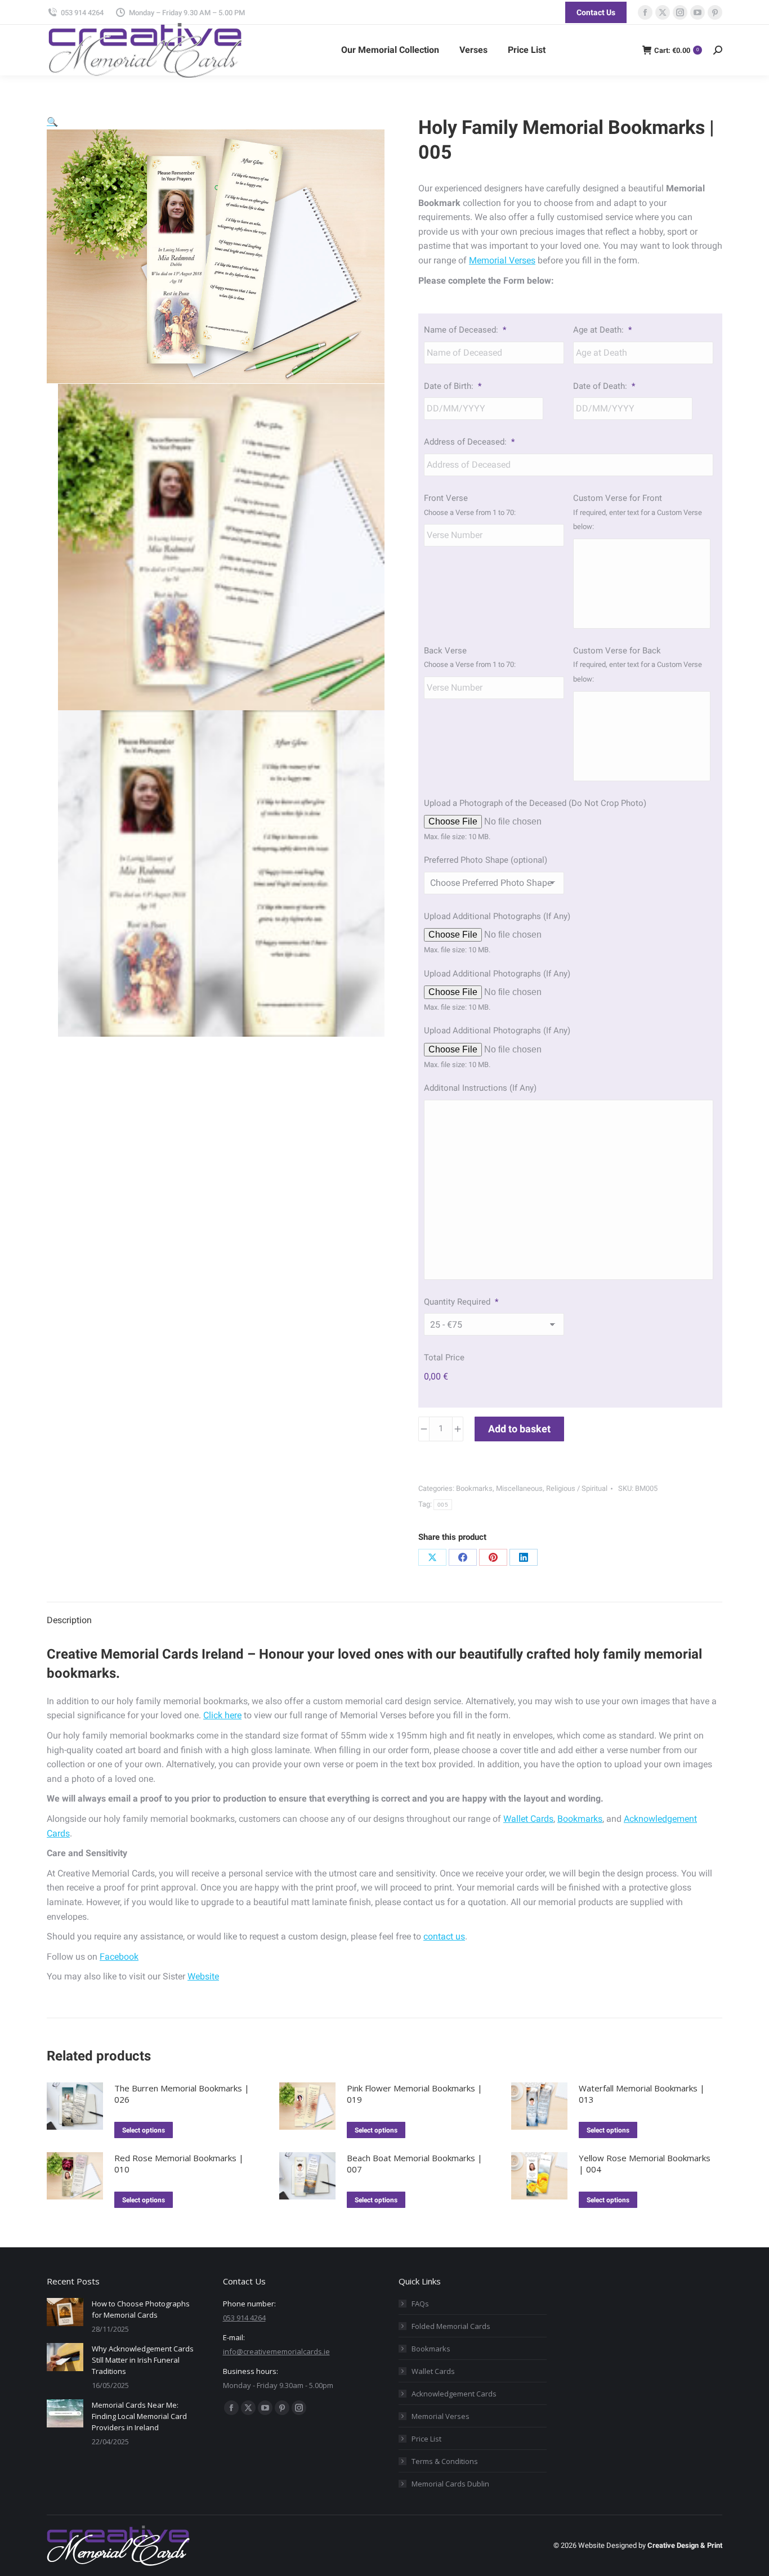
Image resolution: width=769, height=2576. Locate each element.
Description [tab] (69, 1620)
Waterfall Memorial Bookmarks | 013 (642, 2094)
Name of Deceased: (465, 330)
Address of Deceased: (469, 442)
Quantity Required (461, 1302)
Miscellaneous (519, 1488)
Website (203, 1976)
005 (443, 1505)
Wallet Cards (528, 1819)
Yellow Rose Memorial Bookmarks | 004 (645, 2163)
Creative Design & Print (685, 2545)
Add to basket (519, 1429)
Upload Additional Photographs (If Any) (497, 916)
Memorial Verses (502, 260)
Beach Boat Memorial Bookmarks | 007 (415, 2163)
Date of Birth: (453, 386)
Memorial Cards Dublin (450, 2484)
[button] (52, 122)
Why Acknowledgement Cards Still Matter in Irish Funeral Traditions (143, 2360)
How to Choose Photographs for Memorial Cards (141, 2309)
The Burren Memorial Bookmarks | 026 (182, 2094)
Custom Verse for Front (618, 498)
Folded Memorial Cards (451, 2326)
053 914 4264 (82, 13)
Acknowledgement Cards (454, 2394)
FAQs (420, 2304)
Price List (426, 2439)
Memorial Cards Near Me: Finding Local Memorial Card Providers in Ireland (139, 2416)
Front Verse (446, 498)
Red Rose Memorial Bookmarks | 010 (179, 2163)
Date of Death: (604, 386)
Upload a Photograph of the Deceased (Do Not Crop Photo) (535, 803)
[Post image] (65, 2312)
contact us (444, 1936)
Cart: (676, 50)
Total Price (444, 1358)
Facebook (119, 1957)
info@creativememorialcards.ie (276, 2351)
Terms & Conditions (445, 2461)
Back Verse (445, 651)
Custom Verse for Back (617, 651)
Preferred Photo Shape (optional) (486, 860)
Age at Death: (602, 330)
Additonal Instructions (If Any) (480, 1088)
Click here (222, 1715)
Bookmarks (474, 1488)
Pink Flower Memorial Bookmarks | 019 (415, 2094)
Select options (144, 2130)
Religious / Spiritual (577, 1488)
